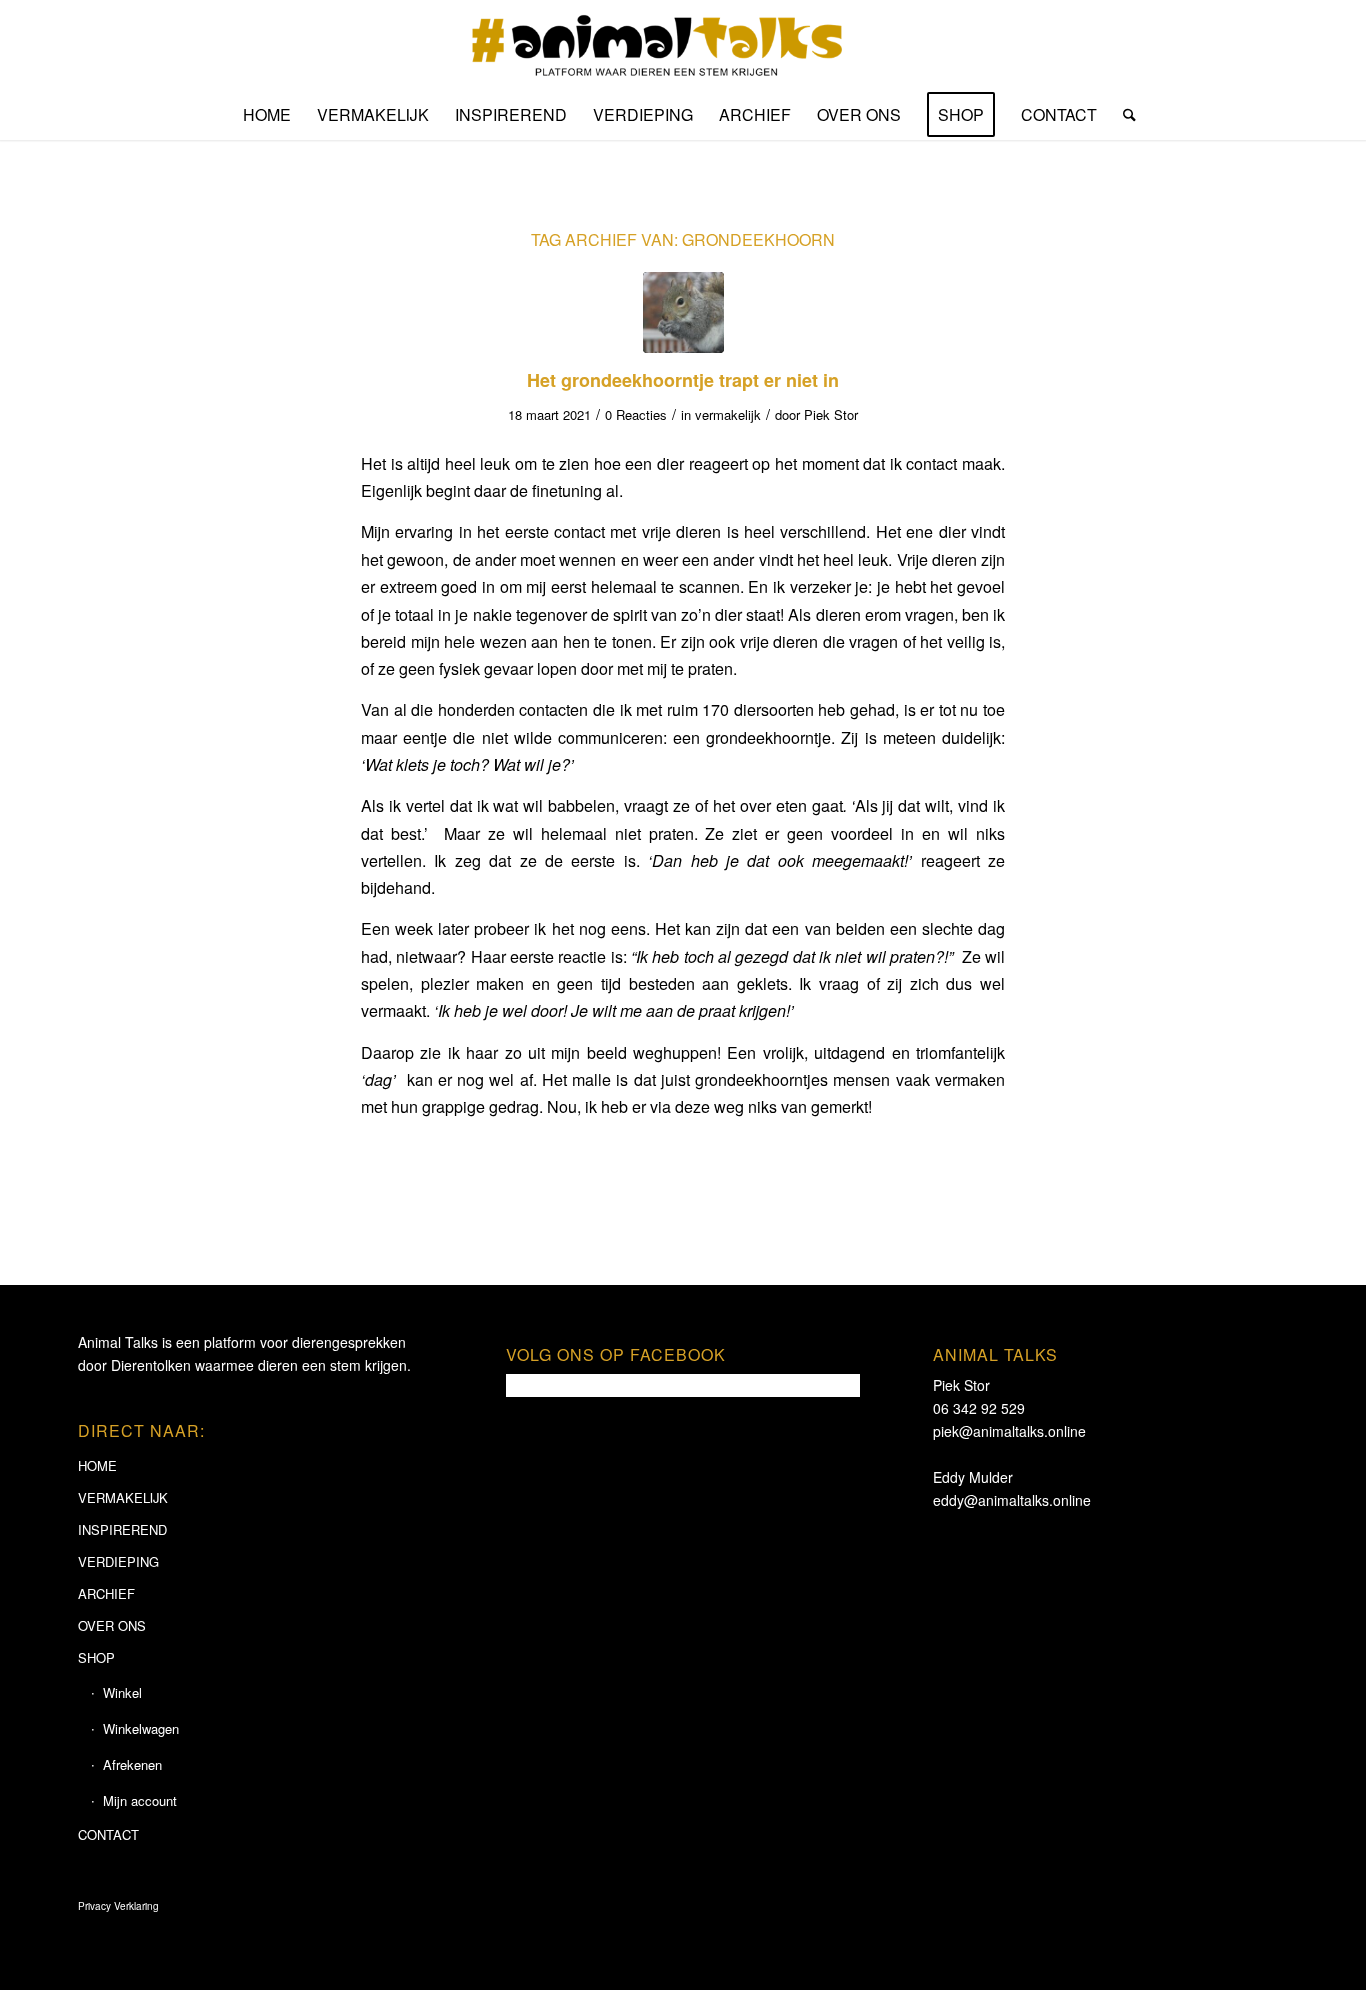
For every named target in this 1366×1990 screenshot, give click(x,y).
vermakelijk (728, 414)
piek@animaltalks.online (1009, 1431)
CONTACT (108, 1834)
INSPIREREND (122, 1529)
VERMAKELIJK (123, 1497)
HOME (97, 1465)
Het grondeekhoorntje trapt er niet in (683, 380)
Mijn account (140, 1800)
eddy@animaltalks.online (1012, 1500)
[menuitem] (267, 115)
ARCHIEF (106, 1593)
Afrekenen (132, 1764)
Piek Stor (831, 414)
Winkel (122, 1692)
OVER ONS (112, 1625)
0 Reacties (636, 414)
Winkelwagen (141, 1728)
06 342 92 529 (979, 1408)
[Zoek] (1123, 115)
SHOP (96, 1657)
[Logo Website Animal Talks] (683, 45)
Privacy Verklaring (118, 1906)
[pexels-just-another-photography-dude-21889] (683, 312)
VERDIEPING (118, 1561)
